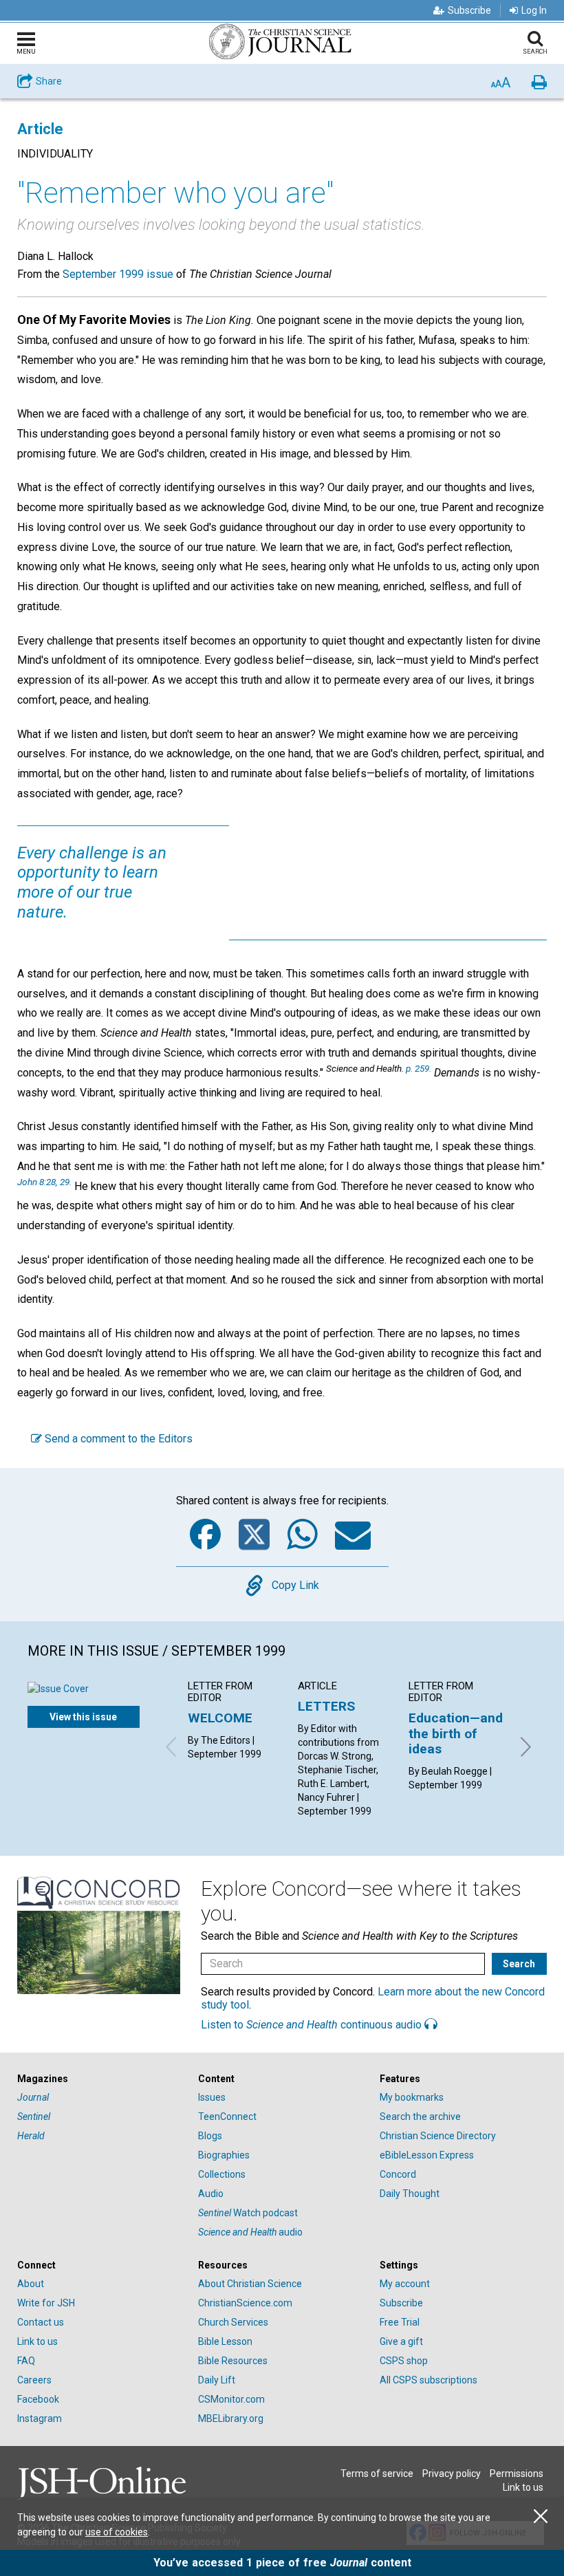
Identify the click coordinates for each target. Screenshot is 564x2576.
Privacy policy (452, 2474)
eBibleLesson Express (427, 2155)
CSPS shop (404, 2361)
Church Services (233, 2322)
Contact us (41, 2322)
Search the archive (420, 2117)
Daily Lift (217, 2380)
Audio (211, 2194)
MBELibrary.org (231, 2418)
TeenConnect (227, 2117)
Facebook (38, 2399)
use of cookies (117, 2532)
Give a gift (401, 2341)
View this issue (83, 1717)
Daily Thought (410, 2194)
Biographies (224, 2155)
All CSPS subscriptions (429, 2380)
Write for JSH (46, 2303)
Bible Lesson (225, 2341)
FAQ (26, 2361)
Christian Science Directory (438, 2136)
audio (250, 2232)
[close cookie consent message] (541, 2517)
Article (40, 129)
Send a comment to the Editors (117, 1439)
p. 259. (419, 1068)
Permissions (517, 2474)
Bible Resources (233, 2361)
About (31, 2284)
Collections (222, 2174)
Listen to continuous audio (313, 2025)
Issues (212, 2097)
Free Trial (400, 2322)
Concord (398, 2174)
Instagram (40, 2418)
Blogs (210, 2136)
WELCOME (220, 1718)
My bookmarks (412, 2097)
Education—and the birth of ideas (456, 1733)
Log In (534, 10)
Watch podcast (248, 2213)
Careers (34, 2380)
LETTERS (326, 1706)
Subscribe (469, 10)
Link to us (37, 2341)
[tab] (101, 2079)
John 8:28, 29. (44, 1182)
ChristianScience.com (245, 2303)
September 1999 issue (118, 274)
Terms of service (377, 2474)
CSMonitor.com (231, 2399)
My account (405, 2284)
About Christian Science (250, 2284)
